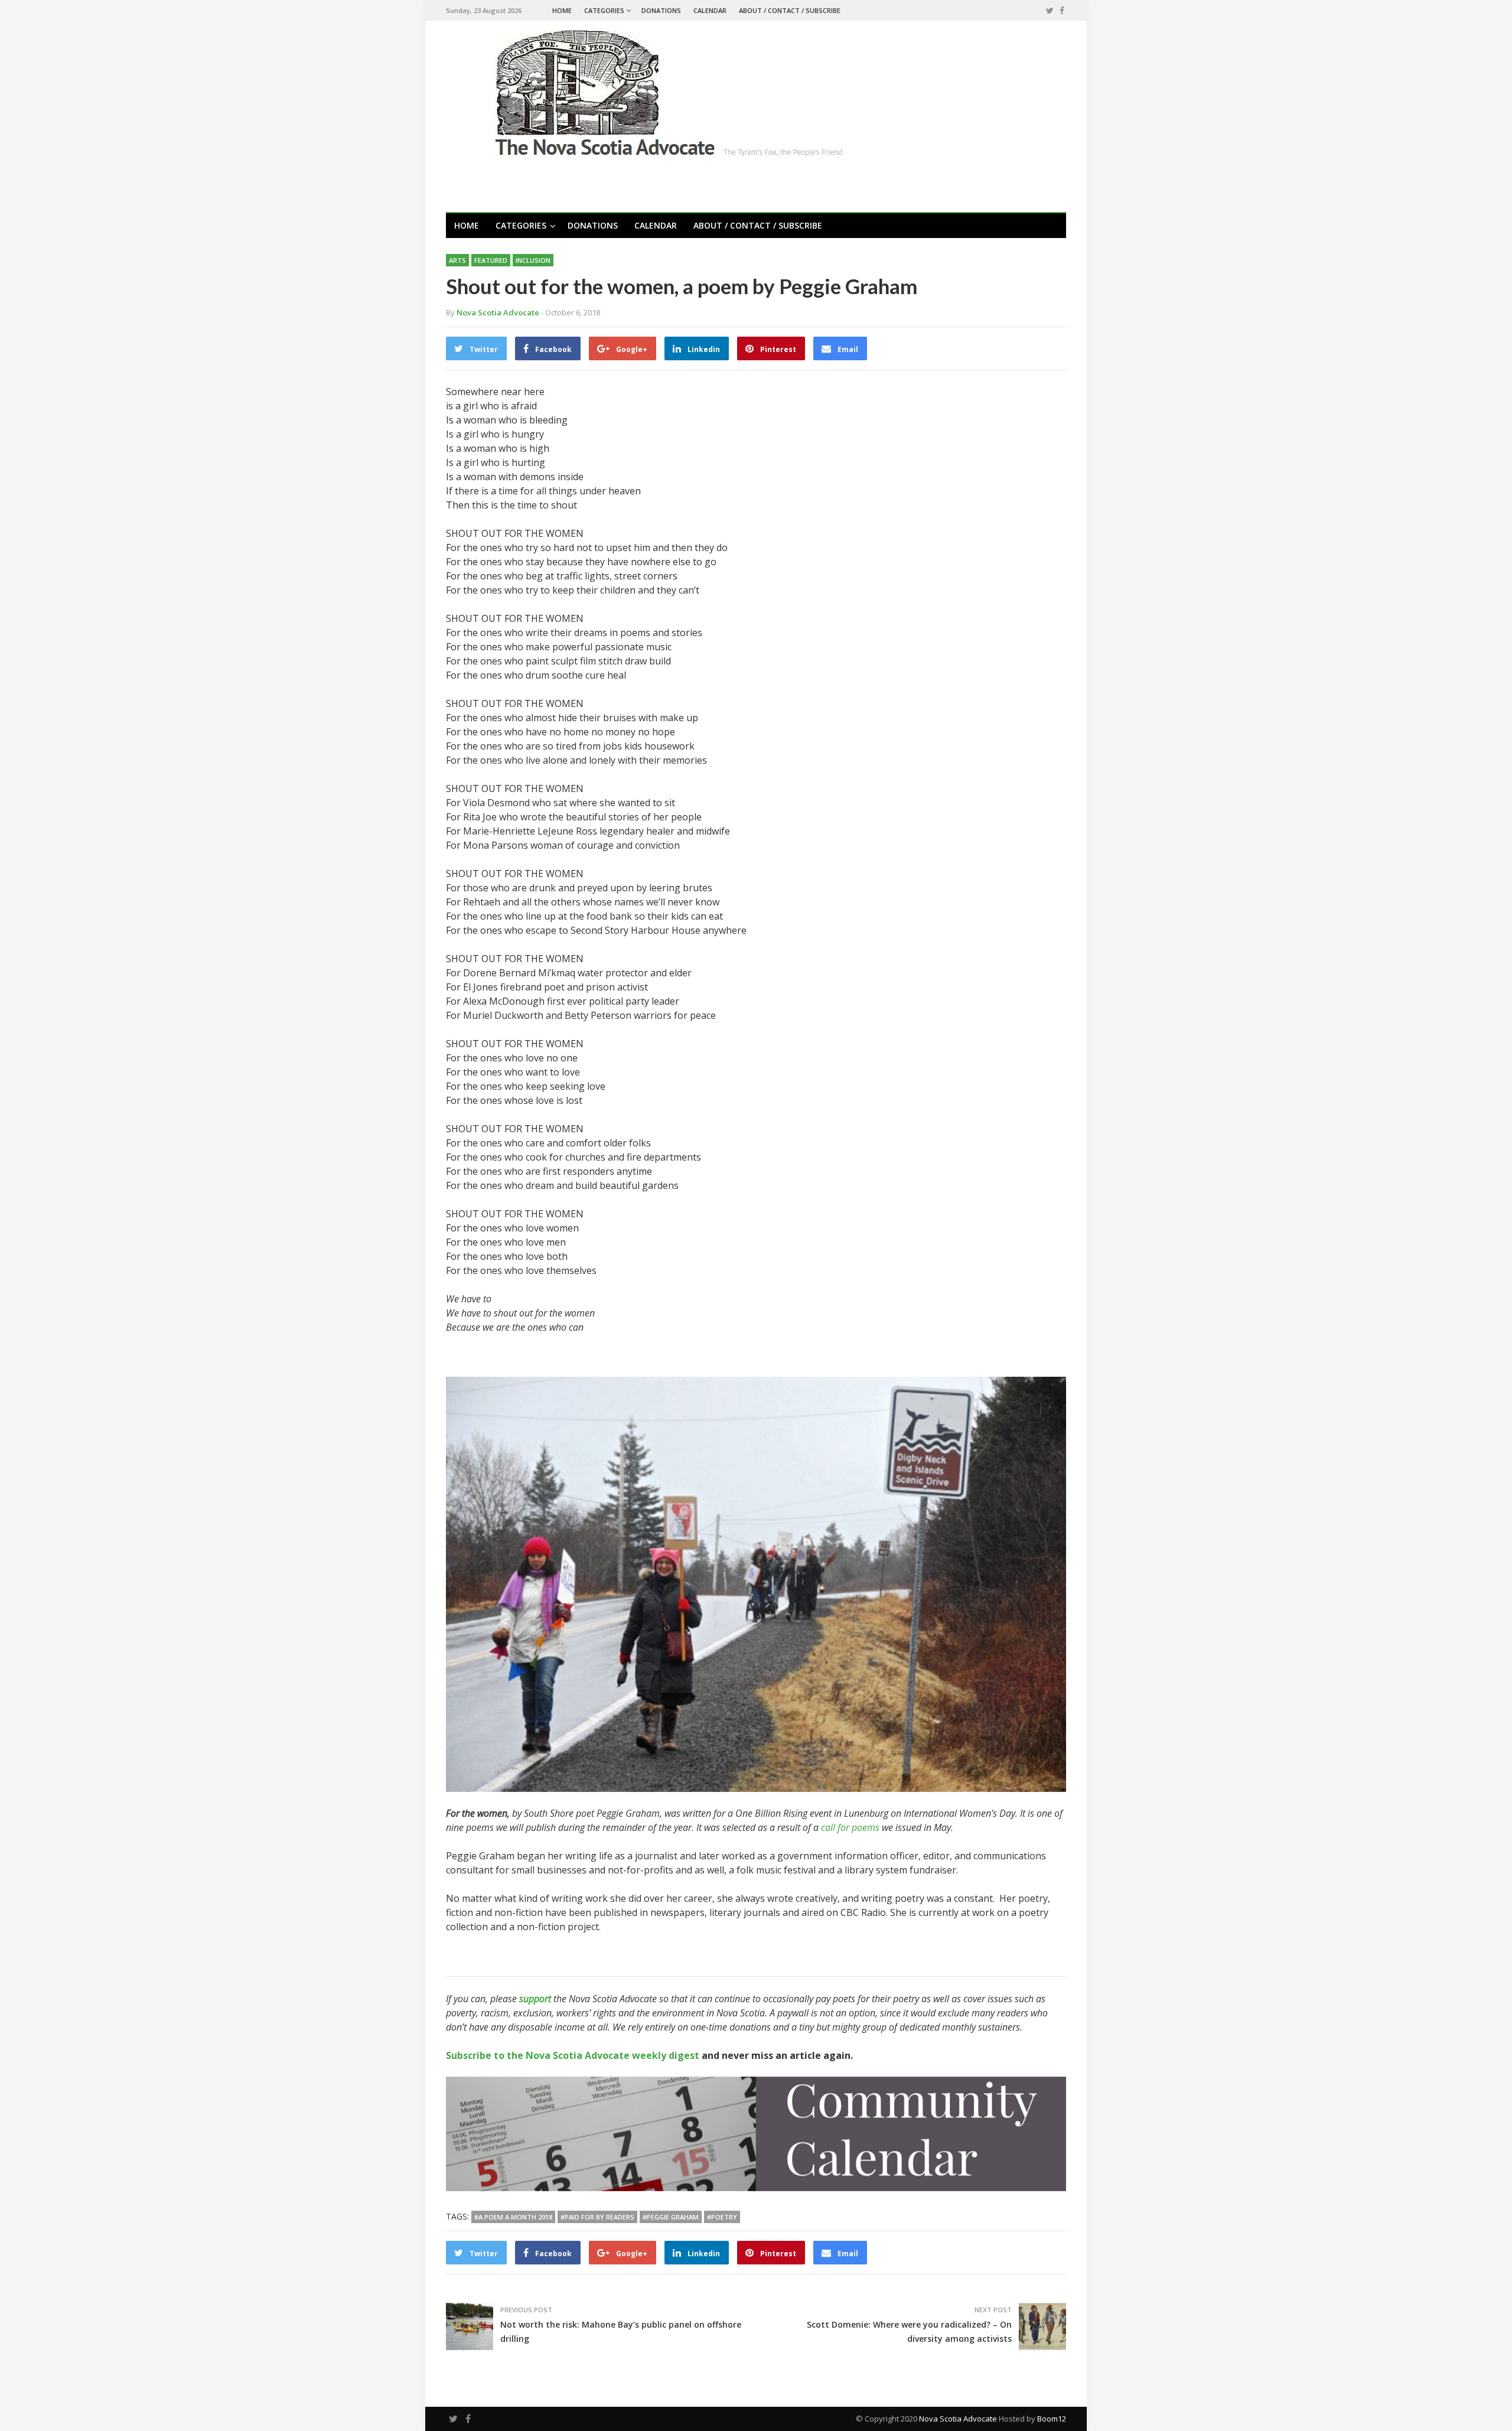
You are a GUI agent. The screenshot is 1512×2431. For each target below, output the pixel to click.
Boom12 (1052, 2419)
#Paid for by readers (597, 2217)
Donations (661, 10)
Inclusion (533, 260)
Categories (604, 10)
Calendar (710, 10)
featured (491, 260)
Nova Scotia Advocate (958, 2419)
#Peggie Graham (671, 2217)
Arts (457, 260)
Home (562, 10)
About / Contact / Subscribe (790, 10)
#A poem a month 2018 (513, 2217)
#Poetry (722, 2217)
